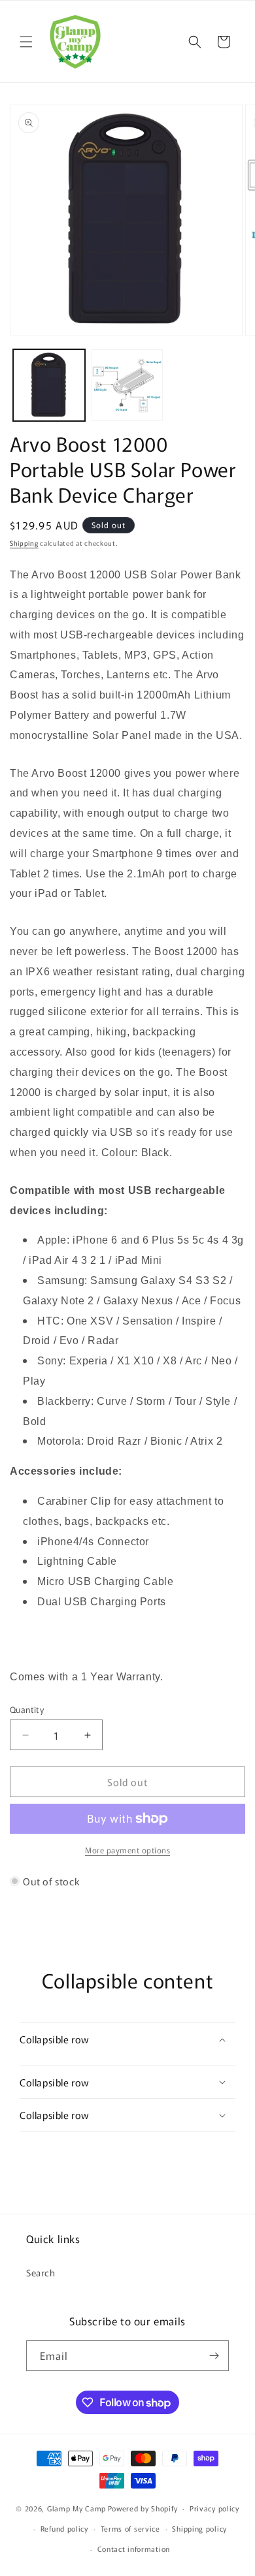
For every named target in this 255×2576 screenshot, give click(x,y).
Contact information (134, 2549)
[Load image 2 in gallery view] (127, 385)
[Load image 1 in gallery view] (49, 385)
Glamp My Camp (76, 2508)
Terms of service (130, 2528)
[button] (26, 42)
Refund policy (64, 2528)
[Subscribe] (214, 2356)
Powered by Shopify (143, 2508)
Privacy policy (214, 2508)
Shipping (24, 543)
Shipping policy (199, 2528)
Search (41, 2272)
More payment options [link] (127, 1850)
